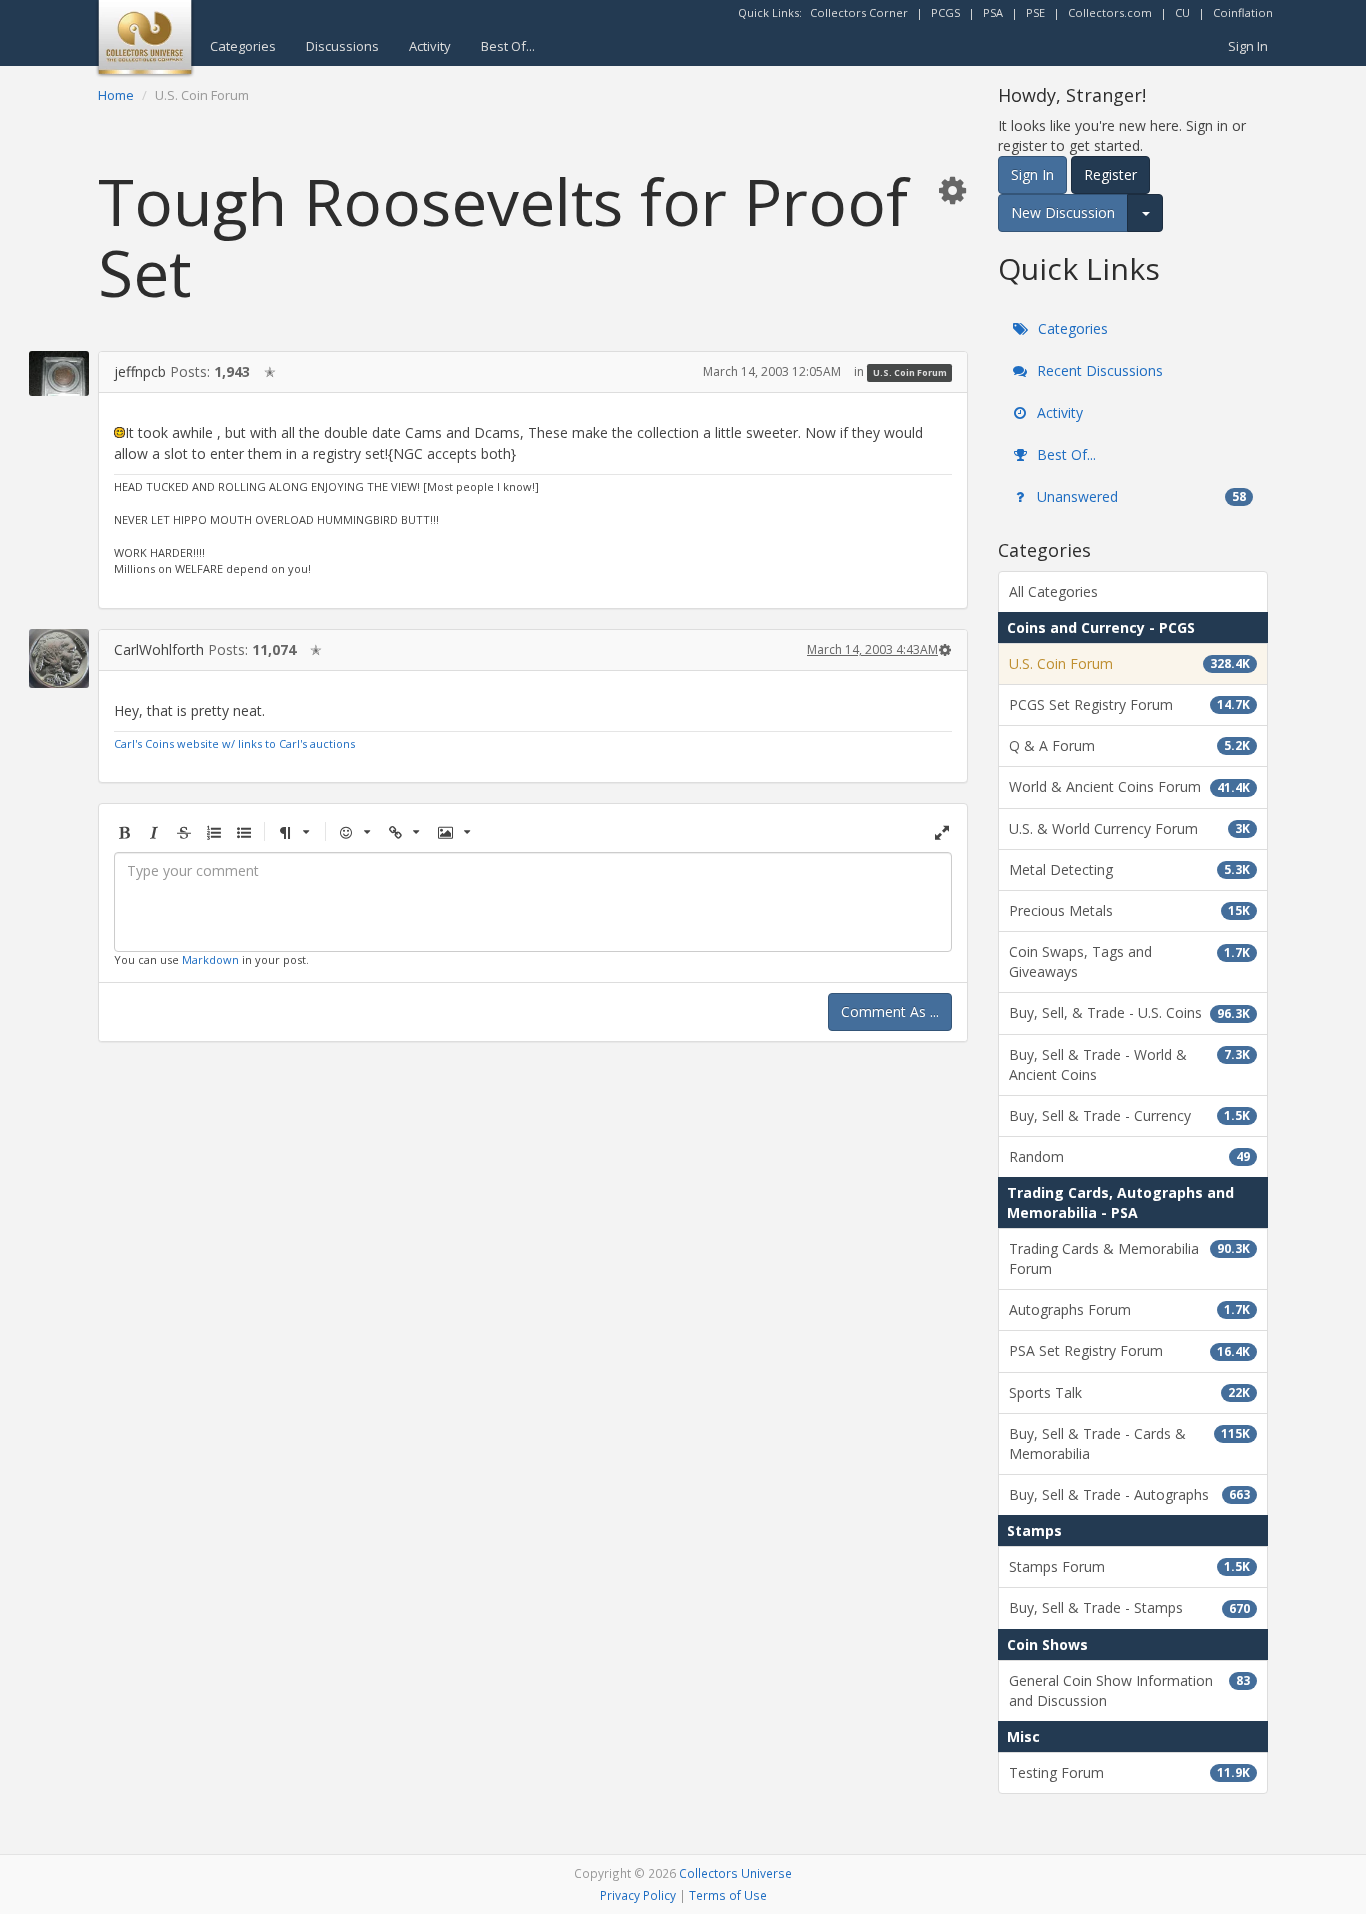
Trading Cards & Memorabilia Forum (1129, 1258)
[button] (952, 189)
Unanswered (1139, 496)
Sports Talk (1129, 1392)
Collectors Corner (859, 12)
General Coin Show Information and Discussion (1129, 1690)
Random (1129, 1156)
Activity (430, 46)
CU (1182, 12)
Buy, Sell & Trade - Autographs (1129, 1494)
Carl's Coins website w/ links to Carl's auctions (234, 743)
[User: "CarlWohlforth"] (59, 658)
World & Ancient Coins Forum (1129, 786)
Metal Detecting (1129, 869)
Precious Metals (1129, 910)
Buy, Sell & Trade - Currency (1129, 1115)
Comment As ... (890, 1011)
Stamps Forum (1129, 1566)
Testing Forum (1129, 1772)
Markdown (210, 959)
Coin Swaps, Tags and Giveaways (1129, 961)
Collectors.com (1110, 12)
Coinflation (1243, 12)
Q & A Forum (1129, 745)
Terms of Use (728, 1895)
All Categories (1053, 591)
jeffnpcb (140, 371)
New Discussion (1063, 212)
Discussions (342, 46)
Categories (243, 46)
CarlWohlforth (159, 649)
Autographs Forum (1129, 1309)
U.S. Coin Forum (910, 372)
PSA (993, 12)
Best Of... (508, 46)
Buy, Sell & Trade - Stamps (1129, 1607)
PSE (1035, 12)
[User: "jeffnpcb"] (59, 373)
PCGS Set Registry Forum (1129, 704)
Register (1110, 174)
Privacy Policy (638, 1895)
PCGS (945, 12)
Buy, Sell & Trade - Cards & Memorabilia (1129, 1443)
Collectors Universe (735, 1873)
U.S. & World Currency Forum (1129, 828)
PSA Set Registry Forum (1129, 1350)
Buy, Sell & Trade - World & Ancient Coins (1129, 1064)
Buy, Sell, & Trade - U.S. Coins (1129, 1012)
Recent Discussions (1098, 370)
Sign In (1248, 46)
